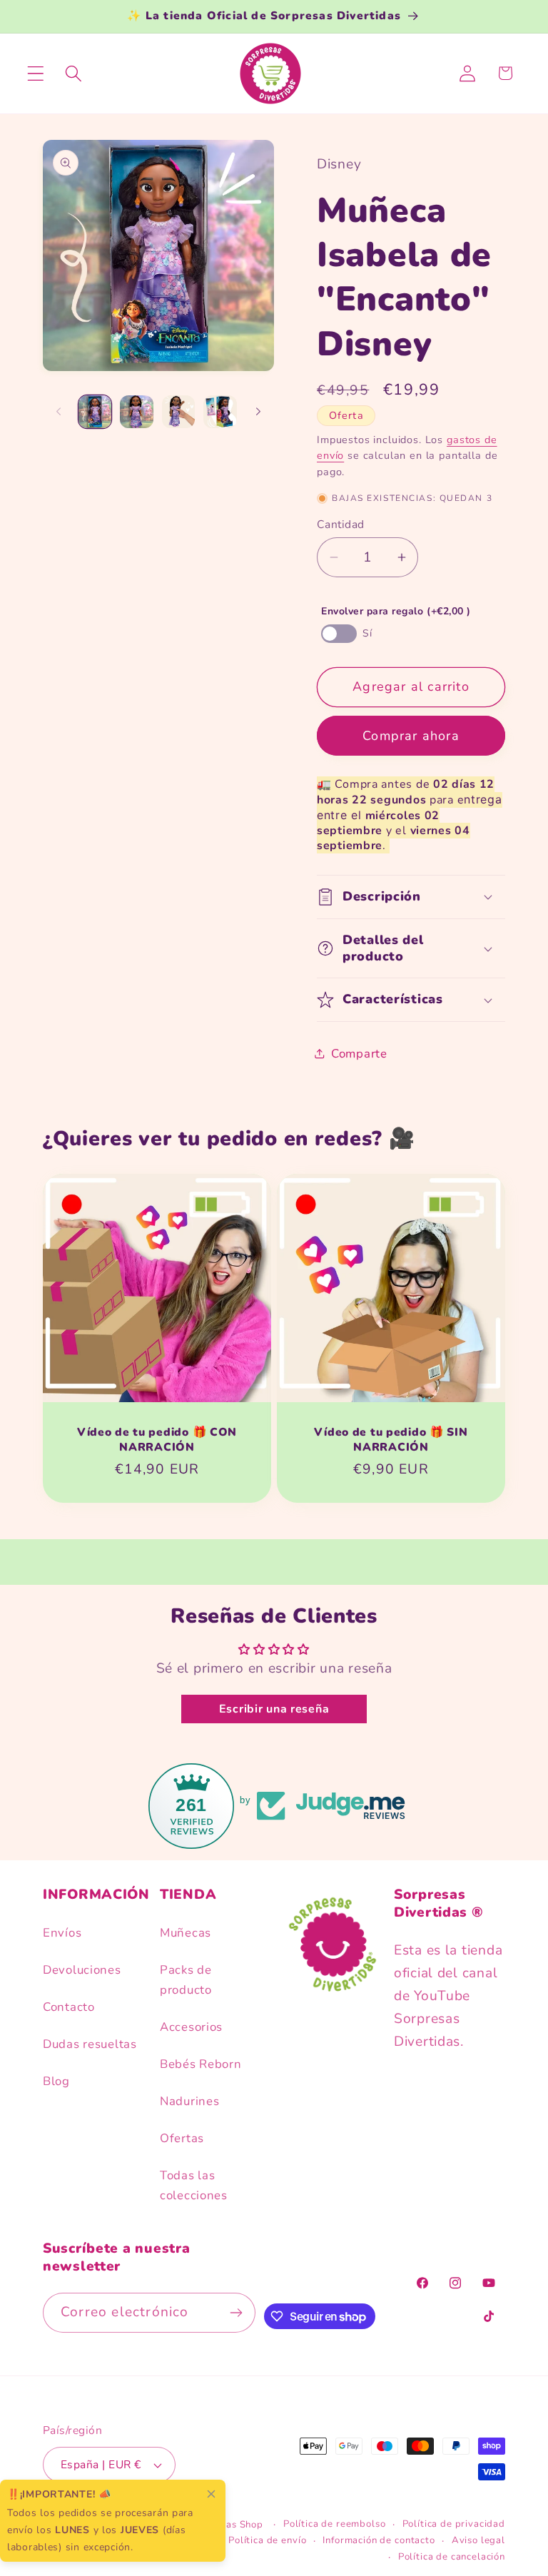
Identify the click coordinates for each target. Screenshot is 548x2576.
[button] (36, 73)
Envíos (62, 1933)
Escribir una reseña (274, 1709)
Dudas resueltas (90, 2044)
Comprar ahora (411, 736)
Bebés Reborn (201, 2064)
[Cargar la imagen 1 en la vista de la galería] (95, 412)
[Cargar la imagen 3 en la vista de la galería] (178, 412)
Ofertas (182, 2138)
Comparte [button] (359, 1054)
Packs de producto (186, 1980)
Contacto (69, 2007)
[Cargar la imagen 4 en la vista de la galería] (220, 412)
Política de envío (267, 2540)
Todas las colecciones (194, 2185)
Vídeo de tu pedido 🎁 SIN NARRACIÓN (391, 1440)
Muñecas (186, 1933)
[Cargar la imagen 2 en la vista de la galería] (136, 412)
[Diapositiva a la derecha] (258, 412)
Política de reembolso (335, 2524)
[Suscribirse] (237, 2313)
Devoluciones (82, 1970)
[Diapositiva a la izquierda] (59, 412)
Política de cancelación (452, 2557)
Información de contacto (379, 2540)
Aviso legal (478, 2540)
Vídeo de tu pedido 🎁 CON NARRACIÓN (157, 1440)
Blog (56, 2081)
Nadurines (189, 2101)
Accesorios (191, 2027)
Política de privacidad (454, 2524)
